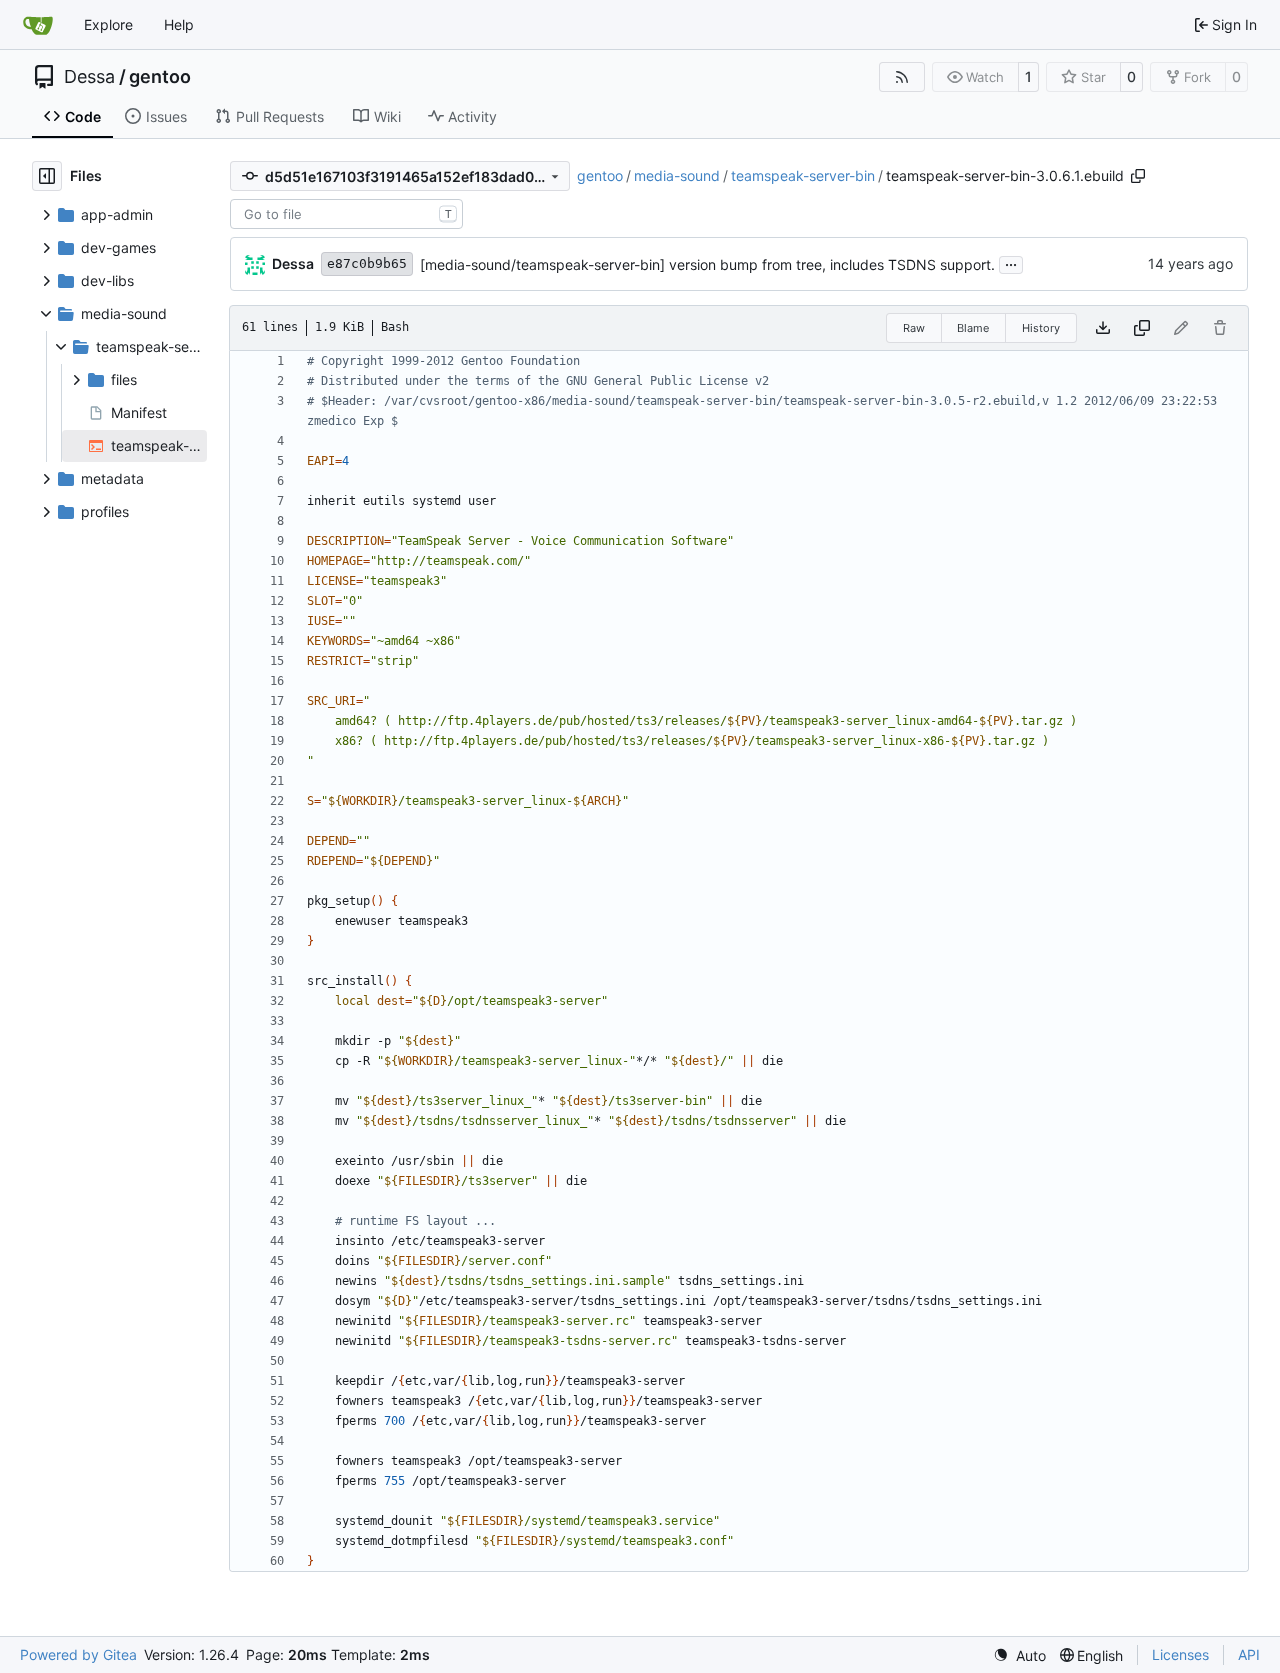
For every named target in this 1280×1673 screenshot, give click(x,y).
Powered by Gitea (78, 1654)
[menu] (1019, 1655)
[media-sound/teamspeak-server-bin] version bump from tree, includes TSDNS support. (707, 264)
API (1249, 1654)
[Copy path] (1138, 176)
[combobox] (346, 214)
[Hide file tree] (47, 176)
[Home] (38, 25)
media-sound (677, 175)
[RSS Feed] (902, 77)
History (1041, 328)
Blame (973, 328)
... (1011, 262)
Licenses (1180, 1654)
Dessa (89, 77)
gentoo (160, 77)
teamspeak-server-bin (803, 175)
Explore (108, 24)
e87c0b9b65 (367, 263)
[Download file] (1103, 328)
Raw (914, 328)
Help (179, 24)
